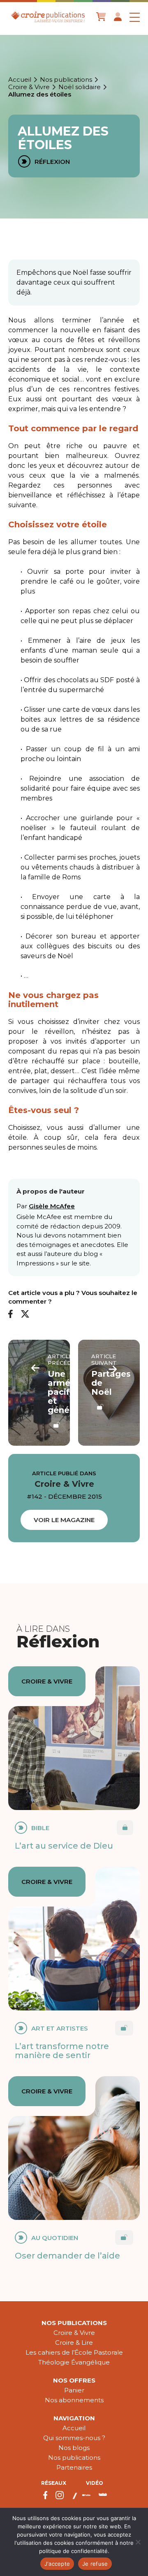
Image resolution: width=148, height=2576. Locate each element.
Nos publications (66, 80)
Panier (74, 2390)
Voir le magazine (64, 1520)
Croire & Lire (74, 2343)
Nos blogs (74, 2448)
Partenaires (74, 2467)
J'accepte (57, 2564)
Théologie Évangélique (74, 2362)
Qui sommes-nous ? (74, 2438)
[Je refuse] (138, 2542)
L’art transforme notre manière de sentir (62, 2051)
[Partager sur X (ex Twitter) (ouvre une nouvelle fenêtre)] (25, 1314)
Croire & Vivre (29, 87)
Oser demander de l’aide (67, 2256)
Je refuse (95, 2564)
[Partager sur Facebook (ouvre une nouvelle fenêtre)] (10, 1314)
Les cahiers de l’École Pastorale (74, 2352)
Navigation (74, 2418)
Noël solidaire (80, 87)
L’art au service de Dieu (64, 1846)
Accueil (20, 80)
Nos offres (74, 2380)
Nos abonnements (74, 2400)
